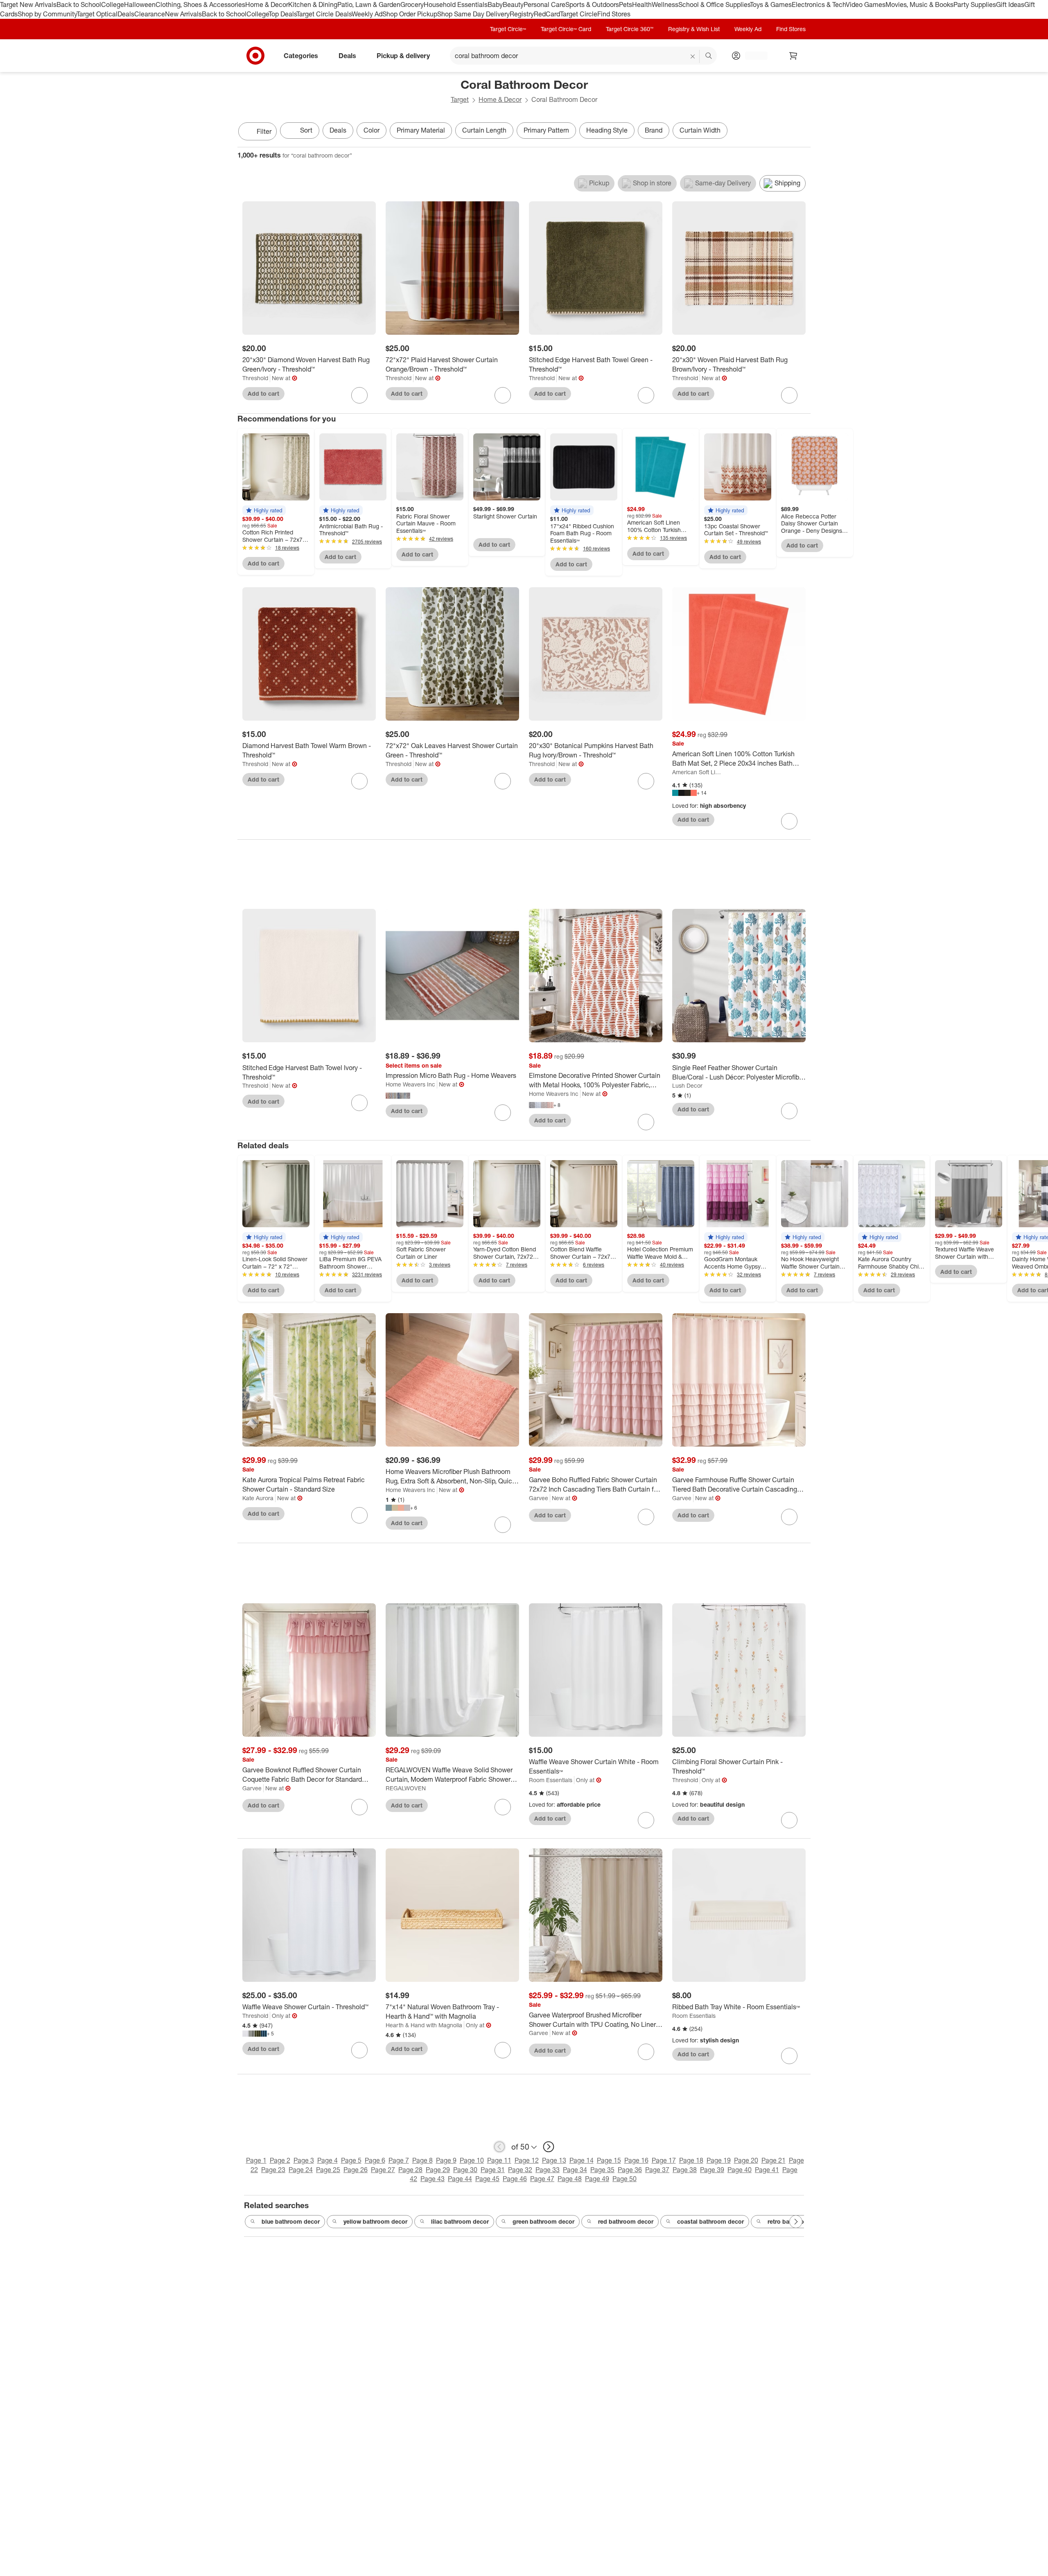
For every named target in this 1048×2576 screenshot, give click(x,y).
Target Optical (97, 14)
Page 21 (774, 2160)
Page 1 (256, 2160)
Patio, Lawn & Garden (369, 5)
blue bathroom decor (291, 2221)
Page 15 (609, 2160)
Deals (126, 14)
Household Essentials (456, 5)
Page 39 (712, 2170)
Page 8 (422, 2160)
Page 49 (597, 2179)
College (113, 5)
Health (642, 5)
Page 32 (520, 2170)
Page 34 (575, 2170)
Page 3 (304, 2160)
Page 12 (527, 2160)
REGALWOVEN (406, 1788)
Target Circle (579, 14)
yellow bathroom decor (375, 2221)
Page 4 (327, 2160)
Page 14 (582, 2160)
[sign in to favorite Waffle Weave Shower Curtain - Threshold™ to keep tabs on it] (359, 2050)
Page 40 (740, 2170)
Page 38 (685, 2170)
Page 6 (375, 2160)
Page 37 (657, 2170)
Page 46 (515, 2179)
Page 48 (570, 2179)
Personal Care (544, 5)
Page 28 (410, 2170)
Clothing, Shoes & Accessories (200, 5)
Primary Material (421, 130)
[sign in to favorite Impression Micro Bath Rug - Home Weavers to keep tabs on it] (503, 1113)
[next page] (549, 2147)
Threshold (255, 378)
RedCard (547, 14)
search (709, 56)
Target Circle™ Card (566, 29)
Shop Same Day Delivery (473, 14)
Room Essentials (551, 1780)
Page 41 (767, 2170)
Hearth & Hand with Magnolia (424, 2025)
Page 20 (746, 2160)
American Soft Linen (697, 772)
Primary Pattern (546, 130)
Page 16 (636, 2160)
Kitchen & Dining (313, 5)
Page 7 (399, 2160)
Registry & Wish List (694, 29)
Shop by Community (47, 14)
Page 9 (446, 2160)
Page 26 (356, 2170)
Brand (654, 130)
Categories (301, 55)
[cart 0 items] (793, 56)
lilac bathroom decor (460, 2221)
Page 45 (487, 2179)
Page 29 (438, 2170)
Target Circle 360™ (630, 29)
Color (372, 130)
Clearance (150, 14)
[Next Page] (802, 132)
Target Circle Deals (324, 14)
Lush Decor (687, 1085)
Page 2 (280, 2160)
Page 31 (493, 2170)
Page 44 (460, 2179)
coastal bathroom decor (710, 2221)
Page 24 (301, 2170)
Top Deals (282, 14)
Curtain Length (484, 130)
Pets (626, 5)
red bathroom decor (626, 2221)
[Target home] (255, 56)
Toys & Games (771, 5)
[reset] (693, 56)
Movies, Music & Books (919, 5)
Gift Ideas (1010, 5)
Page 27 (383, 2170)
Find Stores (614, 14)
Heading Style (607, 130)
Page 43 (433, 2179)
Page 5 (351, 2160)
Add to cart (263, 393)
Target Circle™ (508, 29)
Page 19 (719, 2160)
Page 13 (554, 2160)
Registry (522, 14)
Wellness (665, 5)
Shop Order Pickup (410, 14)
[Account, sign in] (752, 56)
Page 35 (602, 2170)
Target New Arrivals (28, 5)
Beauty (513, 5)
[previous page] (499, 2147)
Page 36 (630, 2170)
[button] (264, 510)
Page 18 (691, 2160)
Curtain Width (700, 130)
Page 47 (542, 2179)
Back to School (79, 5)
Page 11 (499, 2160)
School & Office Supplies (714, 5)
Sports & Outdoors (592, 5)
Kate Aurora (258, 1498)
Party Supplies (975, 5)
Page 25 (328, 2170)
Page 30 (465, 2170)
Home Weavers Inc (410, 1084)
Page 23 (273, 2170)
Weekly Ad (367, 14)
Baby (495, 5)
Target (460, 99)
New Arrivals (183, 14)
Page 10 (472, 2160)
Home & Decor (267, 5)
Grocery (412, 5)
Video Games (866, 5)
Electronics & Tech (819, 5)
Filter (264, 131)
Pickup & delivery (403, 55)
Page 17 (664, 2160)
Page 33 (548, 2170)
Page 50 (625, 2179)
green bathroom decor (543, 2221)
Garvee (539, 1498)
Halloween (140, 5)
